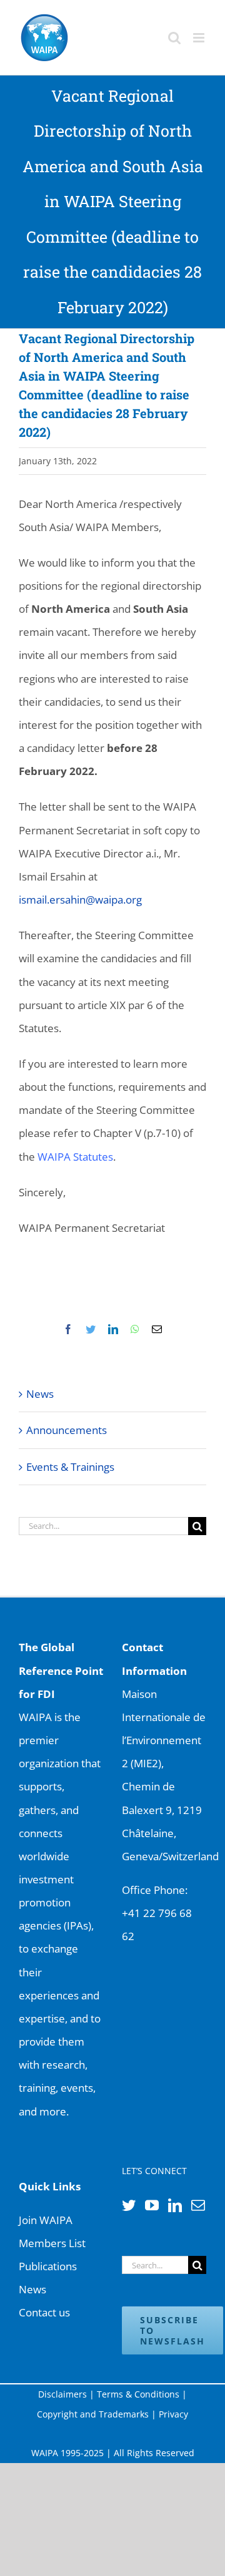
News (40, 1394)
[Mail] (198, 2205)
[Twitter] (129, 2205)
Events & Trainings (70, 1467)
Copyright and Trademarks (93, 2414)
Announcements (67, 1430)
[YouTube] (152, 2205)
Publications (48, 2266)
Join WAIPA (46, 2220)
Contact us (44, 2312)
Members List (52, 2243)
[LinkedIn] (175, 2205)
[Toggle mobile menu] (200, 38)
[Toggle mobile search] (174, 38)
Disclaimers (62, 2394)
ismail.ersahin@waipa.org (80, 900)
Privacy (173, 2414)
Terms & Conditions (138, 2394)
